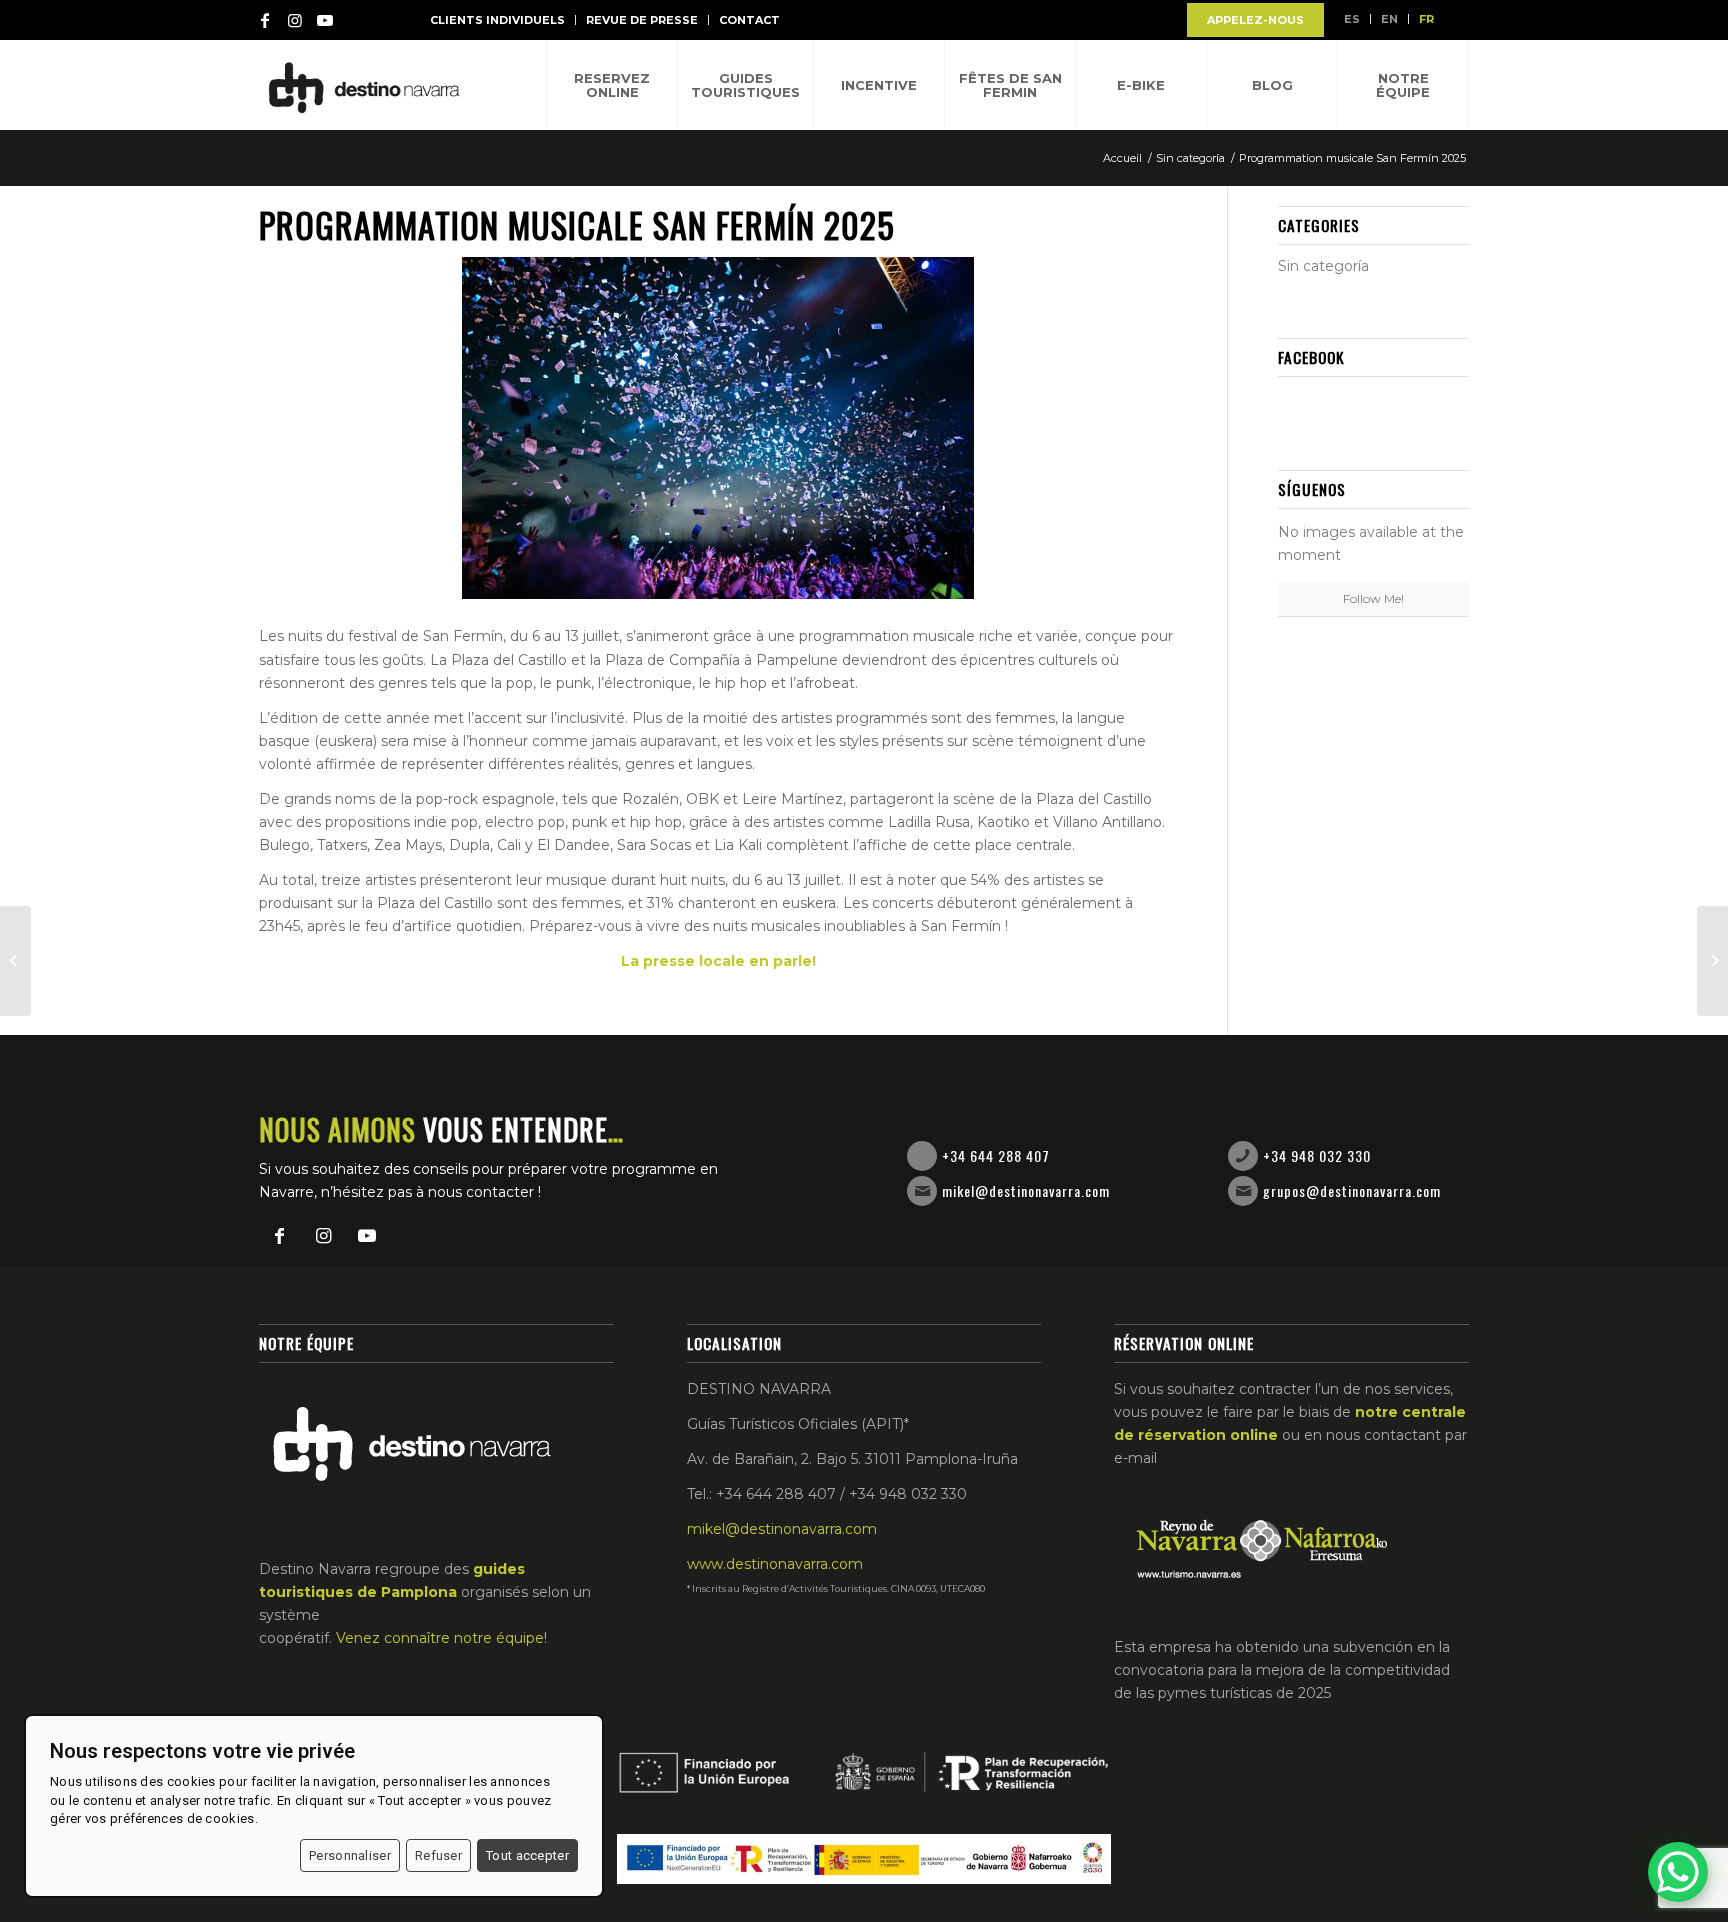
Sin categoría (1323, 266)
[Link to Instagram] (295, 20)
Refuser (438, 1855)
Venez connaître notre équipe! (441, 1638)
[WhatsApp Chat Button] (1678, 1872)
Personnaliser (350, 1855)
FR (1426, 19)
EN (1389, 19)
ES (1352, 19)
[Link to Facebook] (265, 20)
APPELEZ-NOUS (1255, 20)
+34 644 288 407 (996, 1155)
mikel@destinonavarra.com (1026, 1190)
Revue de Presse (642, 20)
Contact (749, 20)
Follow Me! (1373, 598)
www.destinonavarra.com (775, 1564)
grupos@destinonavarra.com (1352, 1190)
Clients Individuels (497, 20)
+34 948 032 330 (1317, 1155)
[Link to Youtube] (325, 20)
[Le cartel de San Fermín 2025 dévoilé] (1712, 961)
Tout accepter (527, 1855)
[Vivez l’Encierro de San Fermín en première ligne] (15, 961)
